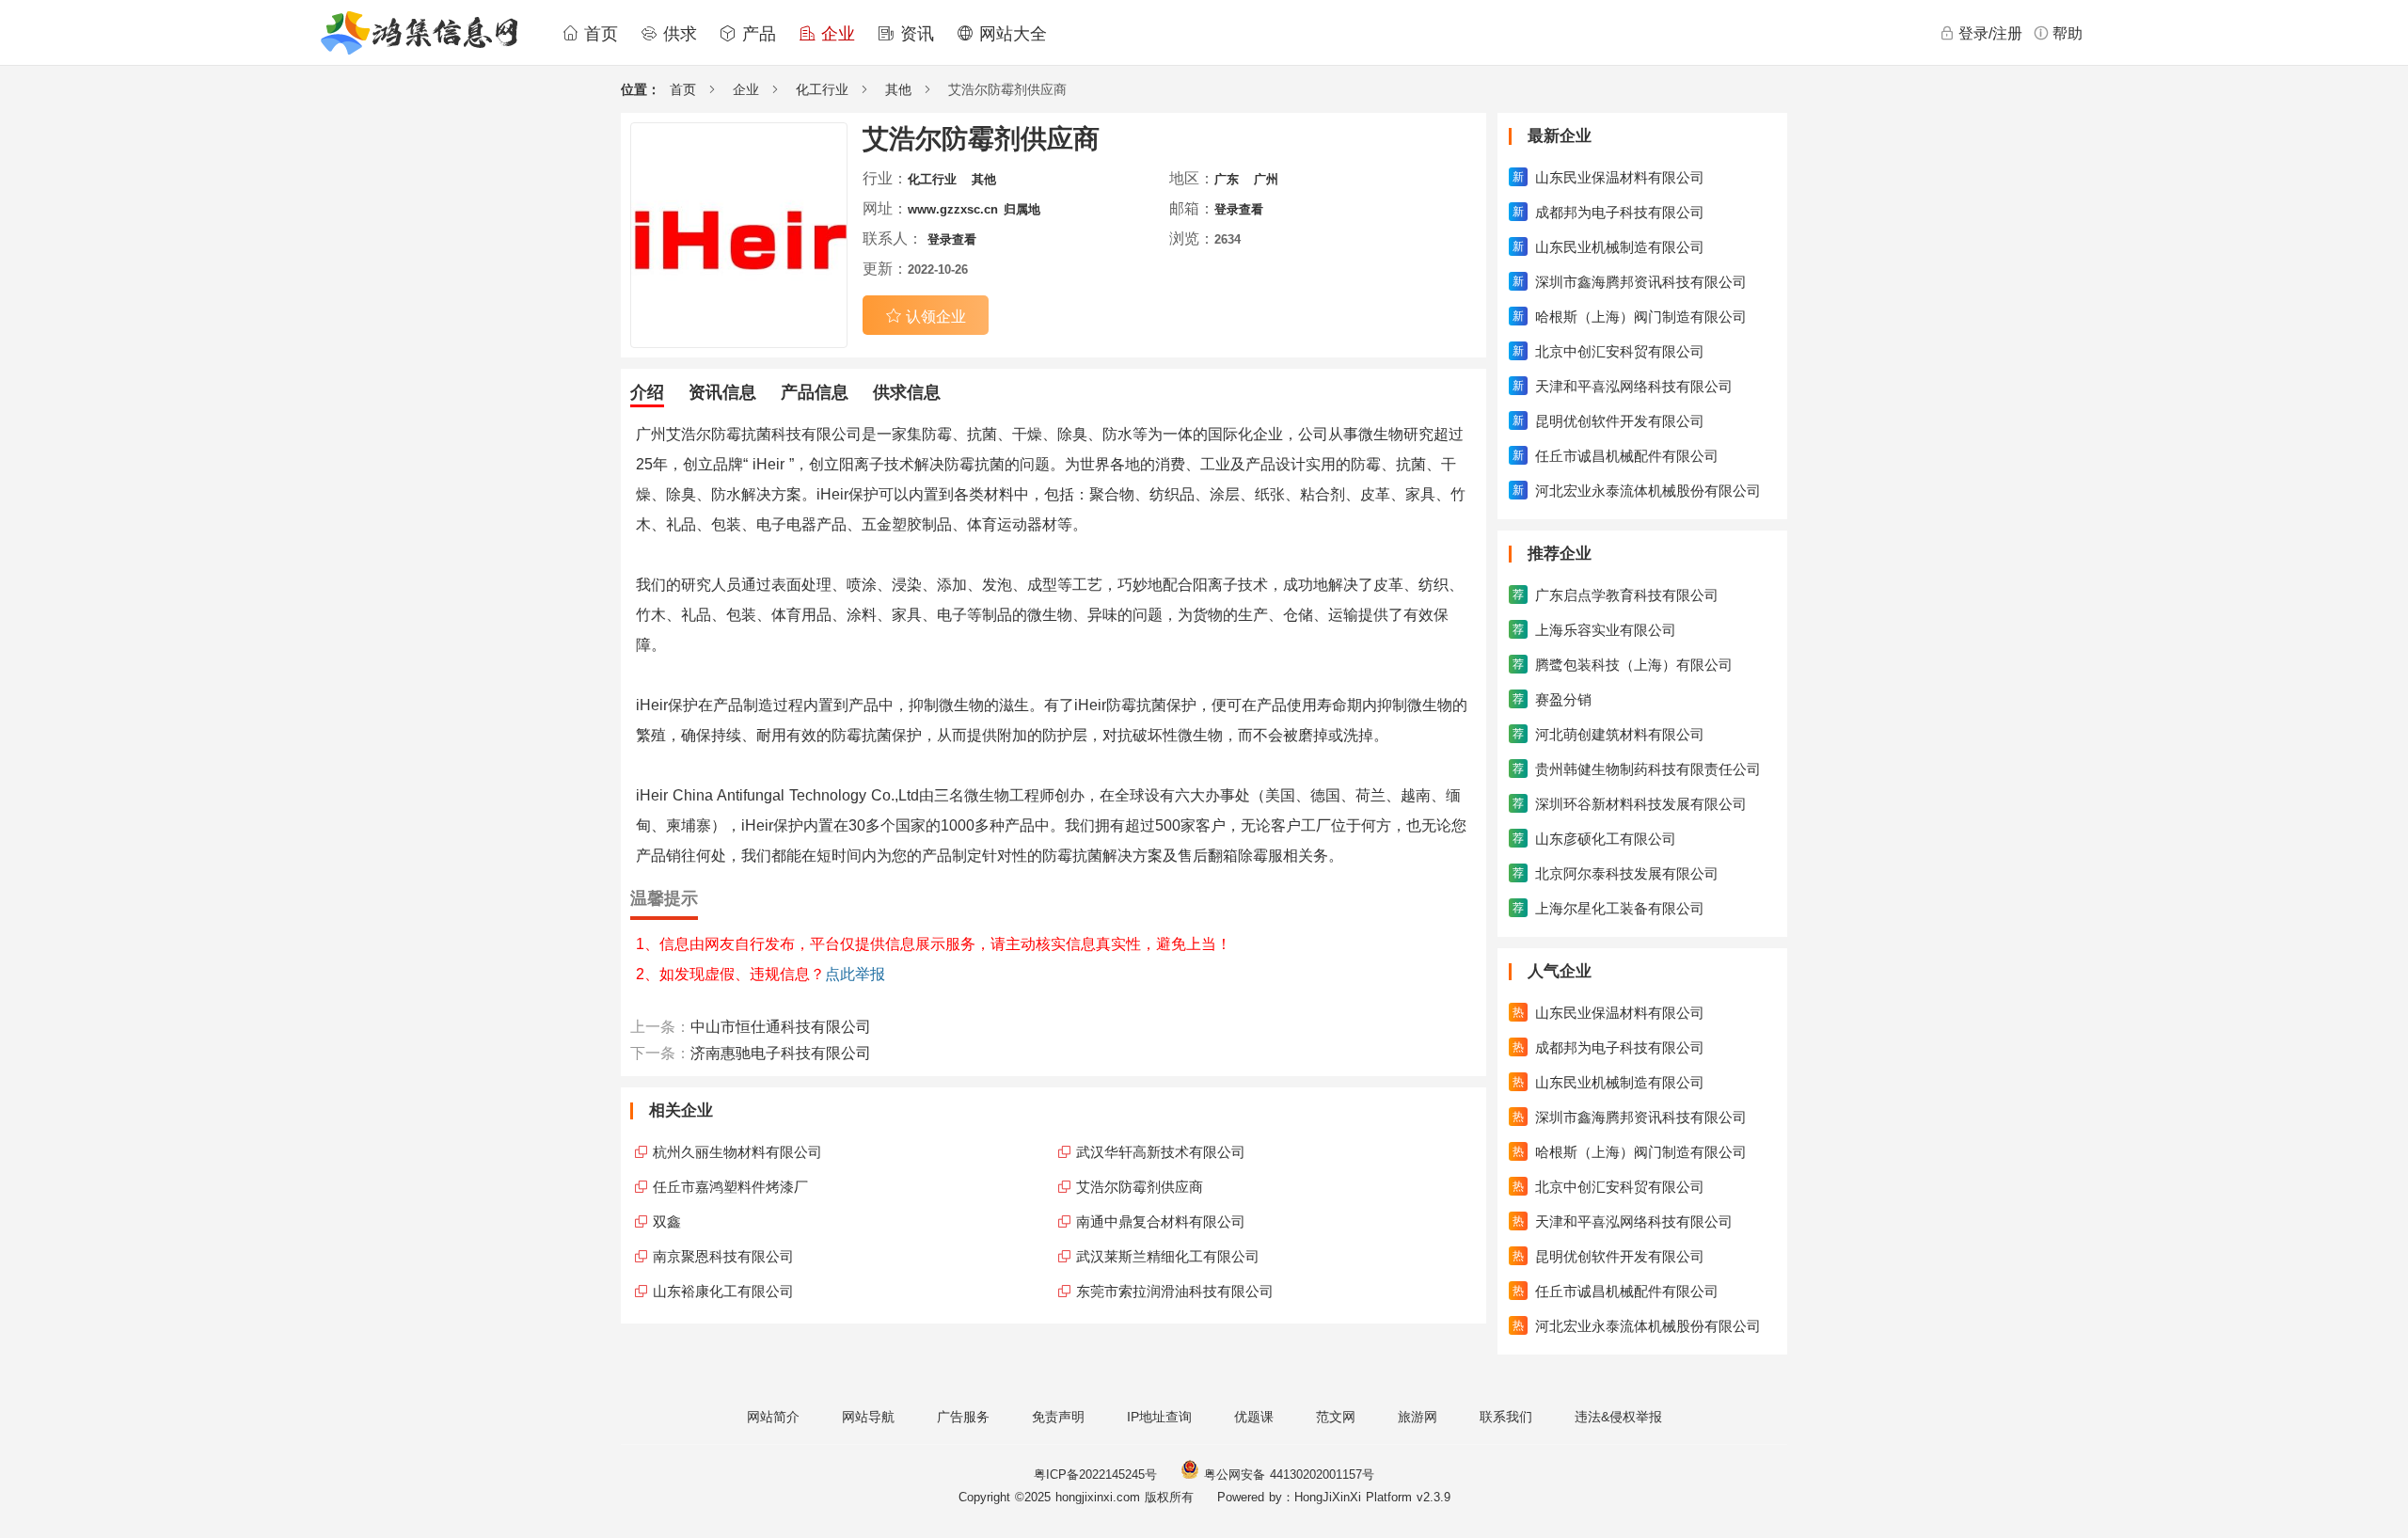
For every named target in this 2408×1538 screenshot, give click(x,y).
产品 (756, 34)
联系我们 (1506, 1417)
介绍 (647, 392)
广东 (1227, 179)
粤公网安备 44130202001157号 (1287, 1475)
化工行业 (822, 89)
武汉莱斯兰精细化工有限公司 (1168, 1256)
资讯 (914, 34)
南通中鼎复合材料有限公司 (1161, 1221)
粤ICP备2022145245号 (1095, 1475)
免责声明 (1058, 1417)
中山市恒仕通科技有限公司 (781, 1027)
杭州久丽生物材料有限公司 (737, 1152)
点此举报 (855, 974)
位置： (641, 89)
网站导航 (868, 1417)
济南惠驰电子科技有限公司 (781, 1053)
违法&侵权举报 (1618, 1417)
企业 (835, 34)
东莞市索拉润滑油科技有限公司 (1175, 1291)
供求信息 (907, 392)
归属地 (1022, 209)
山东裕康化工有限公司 (723, 1291)
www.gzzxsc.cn (953, 209)
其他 (898, 89)
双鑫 (667, 1221)
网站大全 (1010, 34)
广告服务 (963, 1417)
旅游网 (1418, 1417)
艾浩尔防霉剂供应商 (1140, 1187)
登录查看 (1239, 209)
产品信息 (815, 392)
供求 (677, 34)
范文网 (1336, 1417)
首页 (598, 34)
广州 (1266, 179)
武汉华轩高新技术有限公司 (1161, 1152)
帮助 (2067, 33)
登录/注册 (1990, 33)
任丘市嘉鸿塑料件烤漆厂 (730, 1187)
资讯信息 (722, 392)
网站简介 (773, 1417)
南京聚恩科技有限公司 (723, 1256)
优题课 (1254, 1417)
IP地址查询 (1159, 1417)
